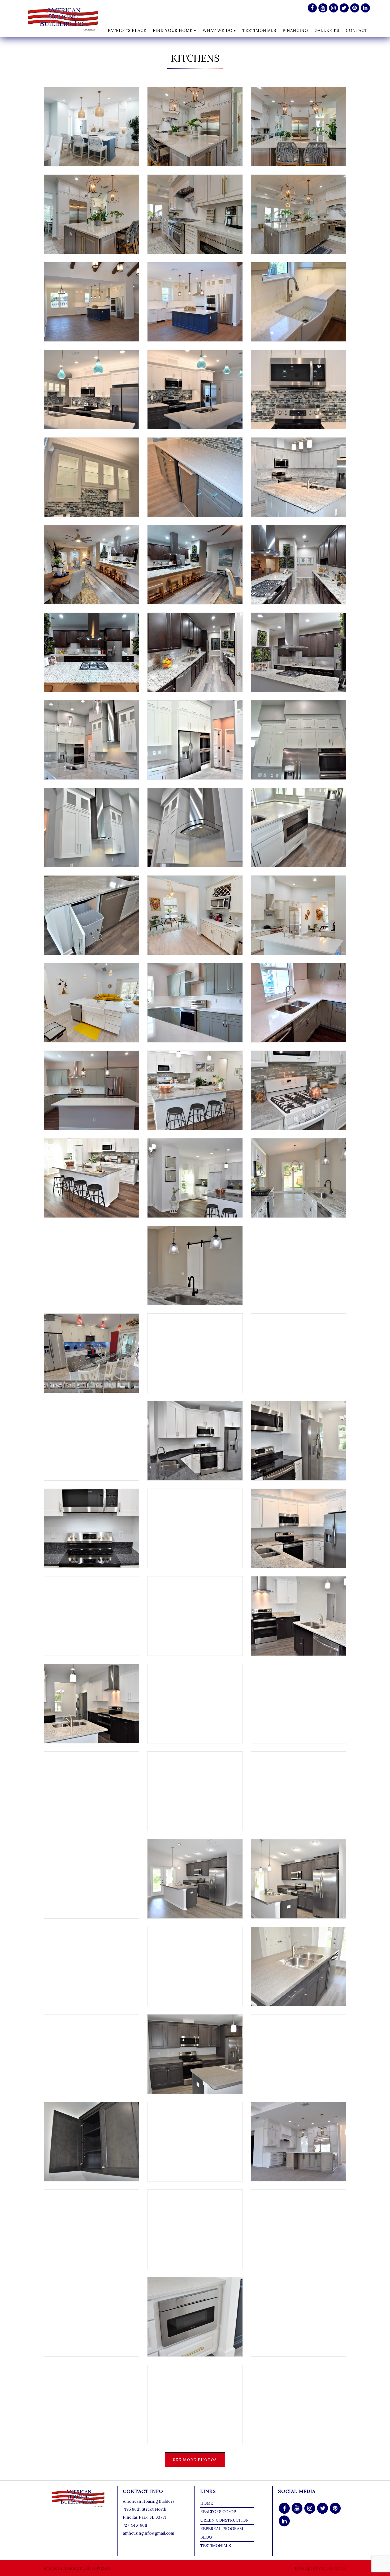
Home (207, 2503)
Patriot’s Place (127, 30)
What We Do (218, 30)
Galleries (327, 30)
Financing (295, 30)
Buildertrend (334, 2568)
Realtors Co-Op (218, 2512)
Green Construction (225, 2520)
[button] (92, 127)
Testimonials (259, 30)
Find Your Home (173, 30)
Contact (357, 30)
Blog (206, 2537)
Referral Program (222, 2529)
